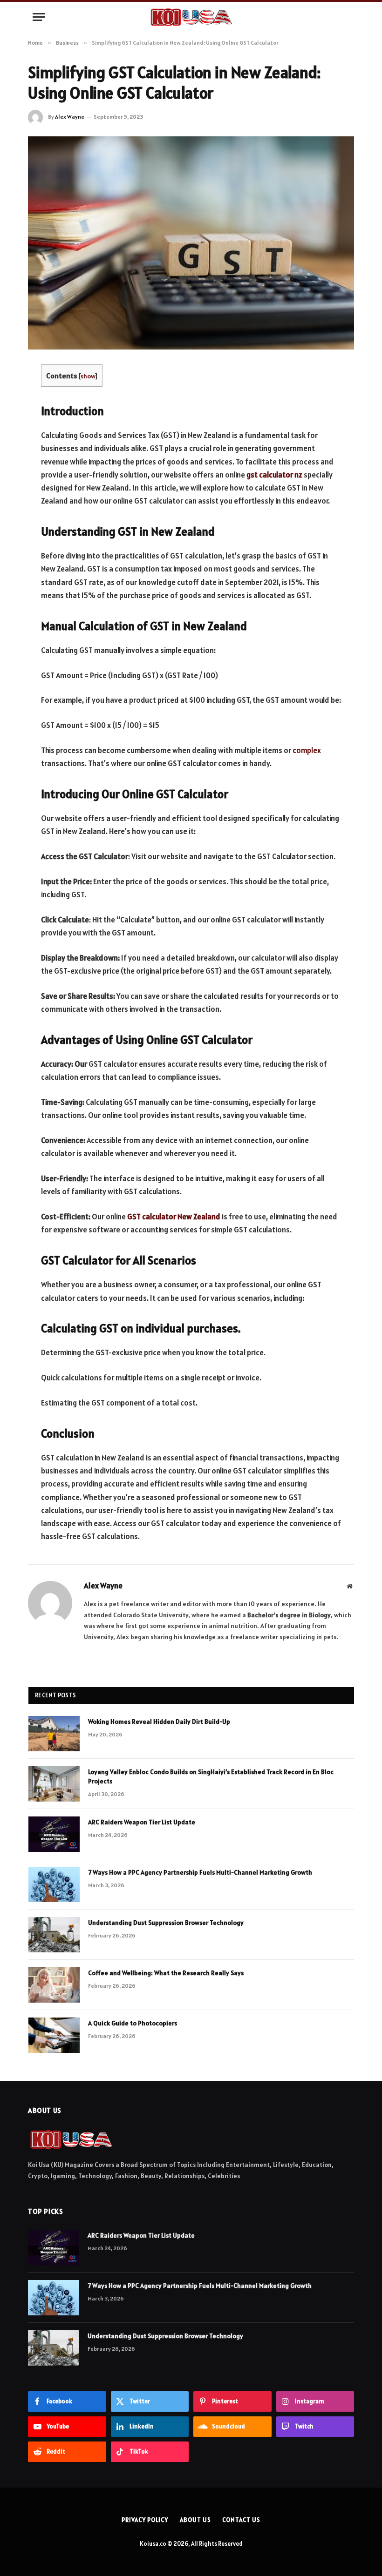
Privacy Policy (145, 2520)
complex (307, 750)
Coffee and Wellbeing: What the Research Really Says (166, 1973)
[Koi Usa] (191, 17)
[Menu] (39, 17)
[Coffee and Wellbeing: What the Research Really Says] (54, 1985)
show (88, 376)
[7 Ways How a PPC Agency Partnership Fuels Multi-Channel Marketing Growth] (54, 1884)
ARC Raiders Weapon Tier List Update (142, 1822)
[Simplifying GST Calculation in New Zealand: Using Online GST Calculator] (191, 243)
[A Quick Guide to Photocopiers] (54, 2035)
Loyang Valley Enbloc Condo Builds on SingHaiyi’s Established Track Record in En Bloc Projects (211, 1776)
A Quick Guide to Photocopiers (133, 2023)
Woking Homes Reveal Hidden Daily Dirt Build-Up (159, 1722)
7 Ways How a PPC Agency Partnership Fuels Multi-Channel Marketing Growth (200, 1872)
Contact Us (241, 2520)
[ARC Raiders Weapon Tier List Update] (54, 1834)
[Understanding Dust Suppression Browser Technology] (54, 1935)
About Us (195, 2520)
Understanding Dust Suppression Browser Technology (166, 1923)
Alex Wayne (70, 117)
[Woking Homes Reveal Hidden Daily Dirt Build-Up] (54, 1734)
